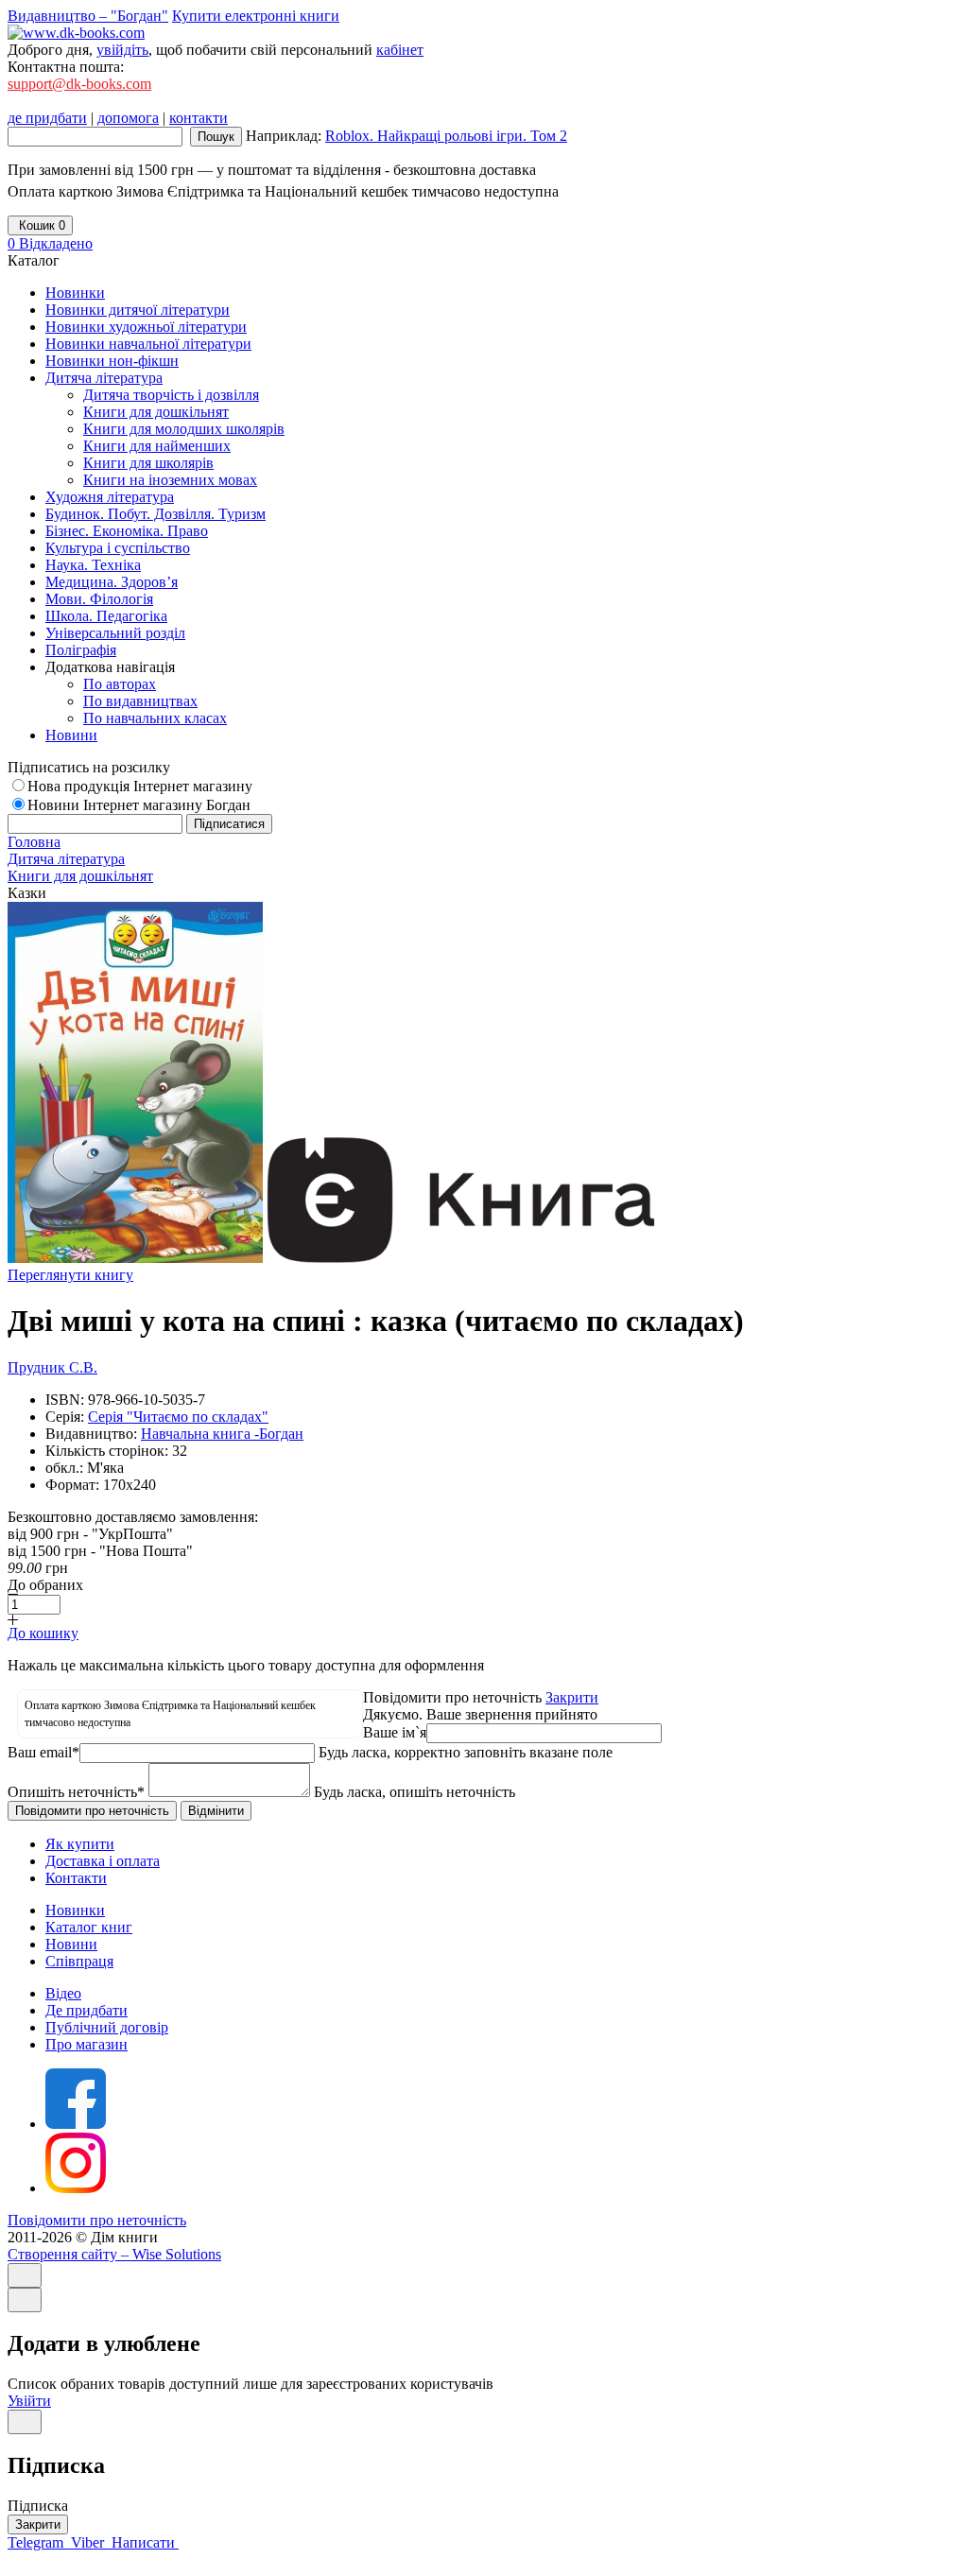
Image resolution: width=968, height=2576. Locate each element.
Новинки (75, 1910)
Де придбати (86, 2010)
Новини (71, 1944)
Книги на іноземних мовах (170, 480)
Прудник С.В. (52, 1367)
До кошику (43, 1633)
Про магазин (86, 2044)
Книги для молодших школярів (184, 429)
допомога (128, 118)
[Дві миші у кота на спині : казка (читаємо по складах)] (135, 1258)
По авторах (120, 684)
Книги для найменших (157, 446)
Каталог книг (89, 1927)
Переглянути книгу (70, 1275)
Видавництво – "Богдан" (88, 16)
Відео (63, 1993)
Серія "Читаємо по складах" (178, 1417)
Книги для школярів (148, 463)
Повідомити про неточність (97, 2220)
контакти (199, 118)
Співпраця (79, 1961)
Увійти (29, 2401)
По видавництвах (140, 701)
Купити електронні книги (256, 16)
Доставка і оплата (103, 1861)
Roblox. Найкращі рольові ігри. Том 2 (446, 136)
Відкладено (50, 243)
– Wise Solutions (114, 2254)
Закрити (572, 1697)
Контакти (76, 1878)
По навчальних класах (155, 718)
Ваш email (43, 1752)
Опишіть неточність (76, 1792)
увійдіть (122, 50)
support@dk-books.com (79, 84)
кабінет (400, 50)
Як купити (80, 1844)
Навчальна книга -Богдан (222, 1434)
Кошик (40, 225)
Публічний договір (107, 2027)
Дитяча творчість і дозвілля (171, 395)
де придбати (47, 118)
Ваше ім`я (395, 1732)
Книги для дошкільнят (156, 412)
